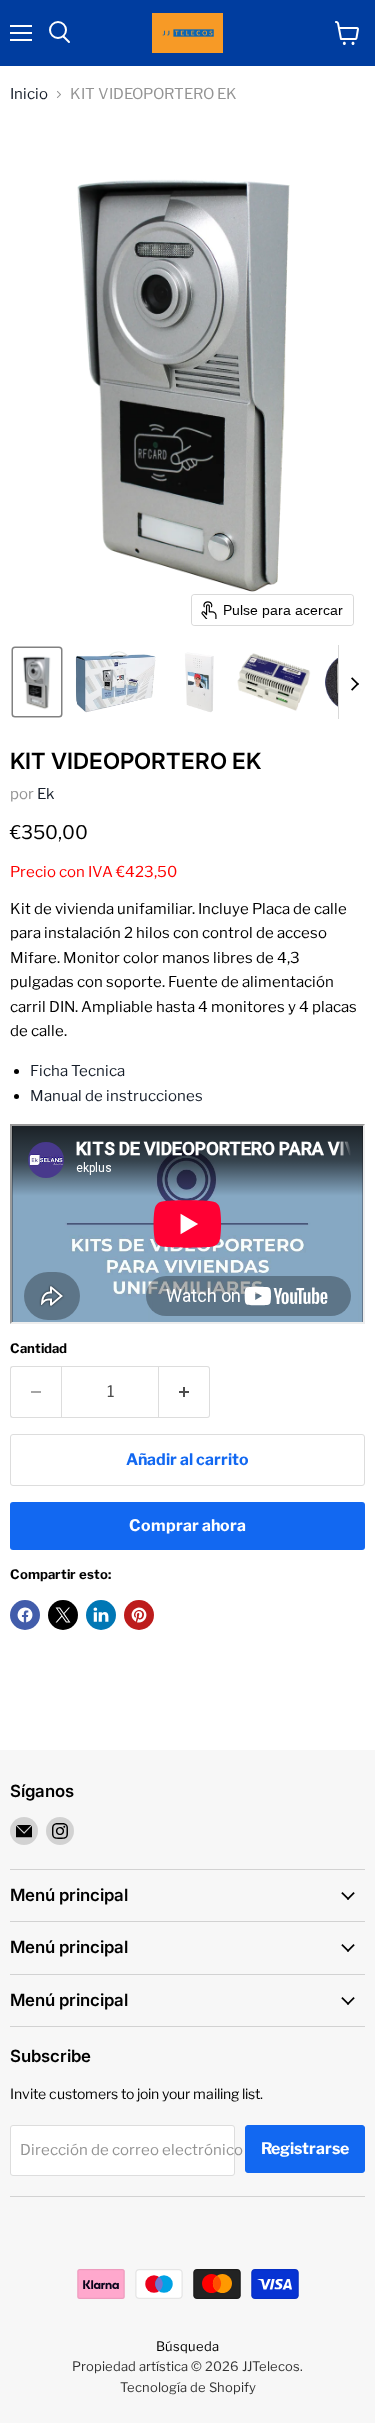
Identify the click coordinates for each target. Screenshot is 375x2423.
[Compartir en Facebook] (25, 1615)
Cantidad (38, 1348)
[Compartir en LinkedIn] (101, 1615)
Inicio (29, 94)
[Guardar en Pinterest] (139, 1615)
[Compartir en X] (63, 1615)
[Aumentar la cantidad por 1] (184, 1392)
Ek (45, 794)
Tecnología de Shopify (188, 2387)
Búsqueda (187, 2346)
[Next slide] (354, 682)
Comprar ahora (187, 1525)
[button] (37, 682)
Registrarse (305, 2148)
